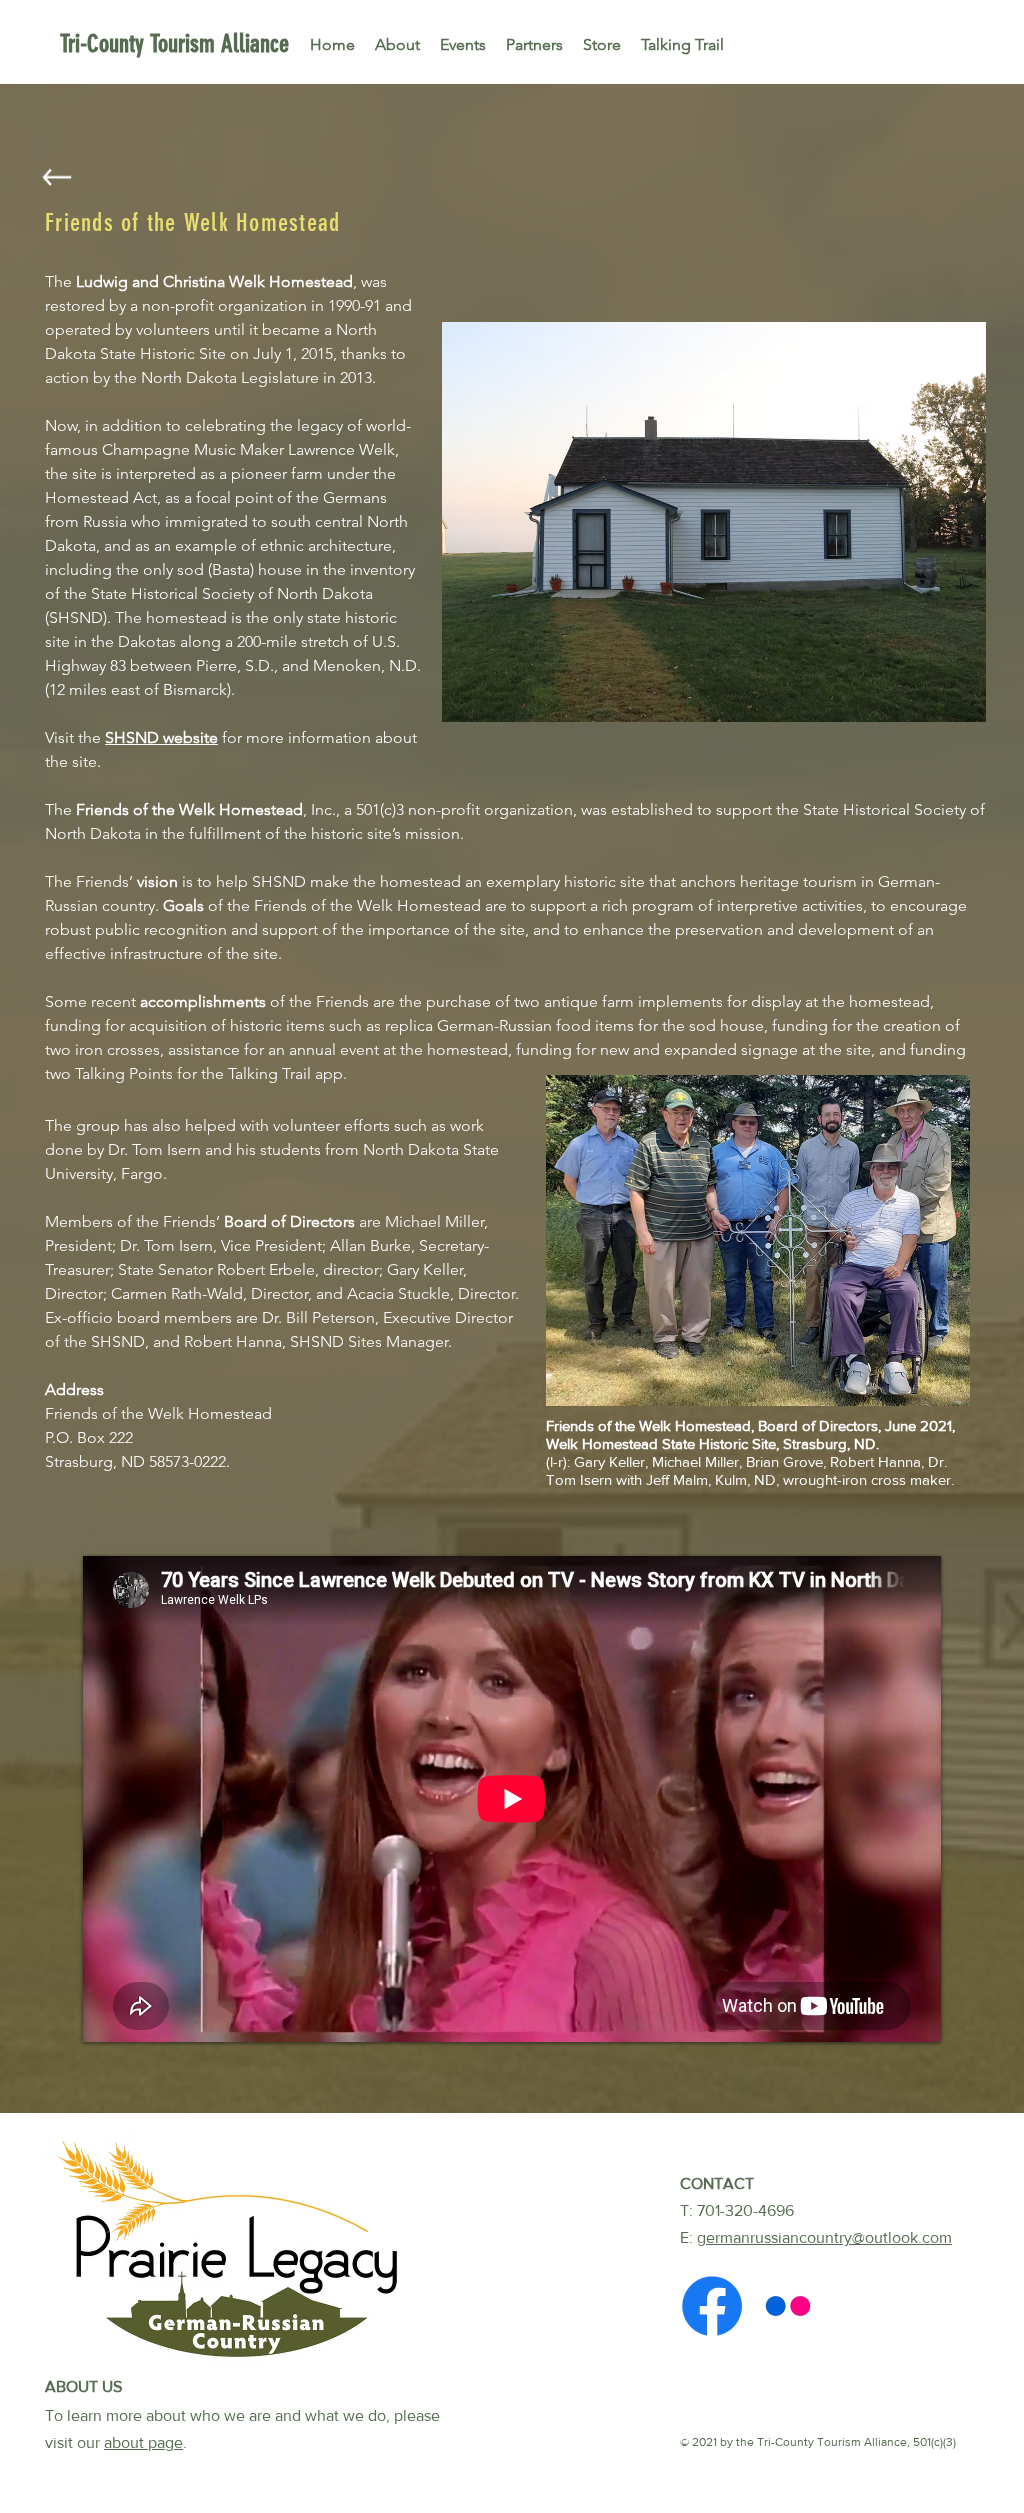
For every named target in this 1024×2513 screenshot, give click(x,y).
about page (143, 2442)
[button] (714, 522)
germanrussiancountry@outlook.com (824, 2237)
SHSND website (161, 737)
